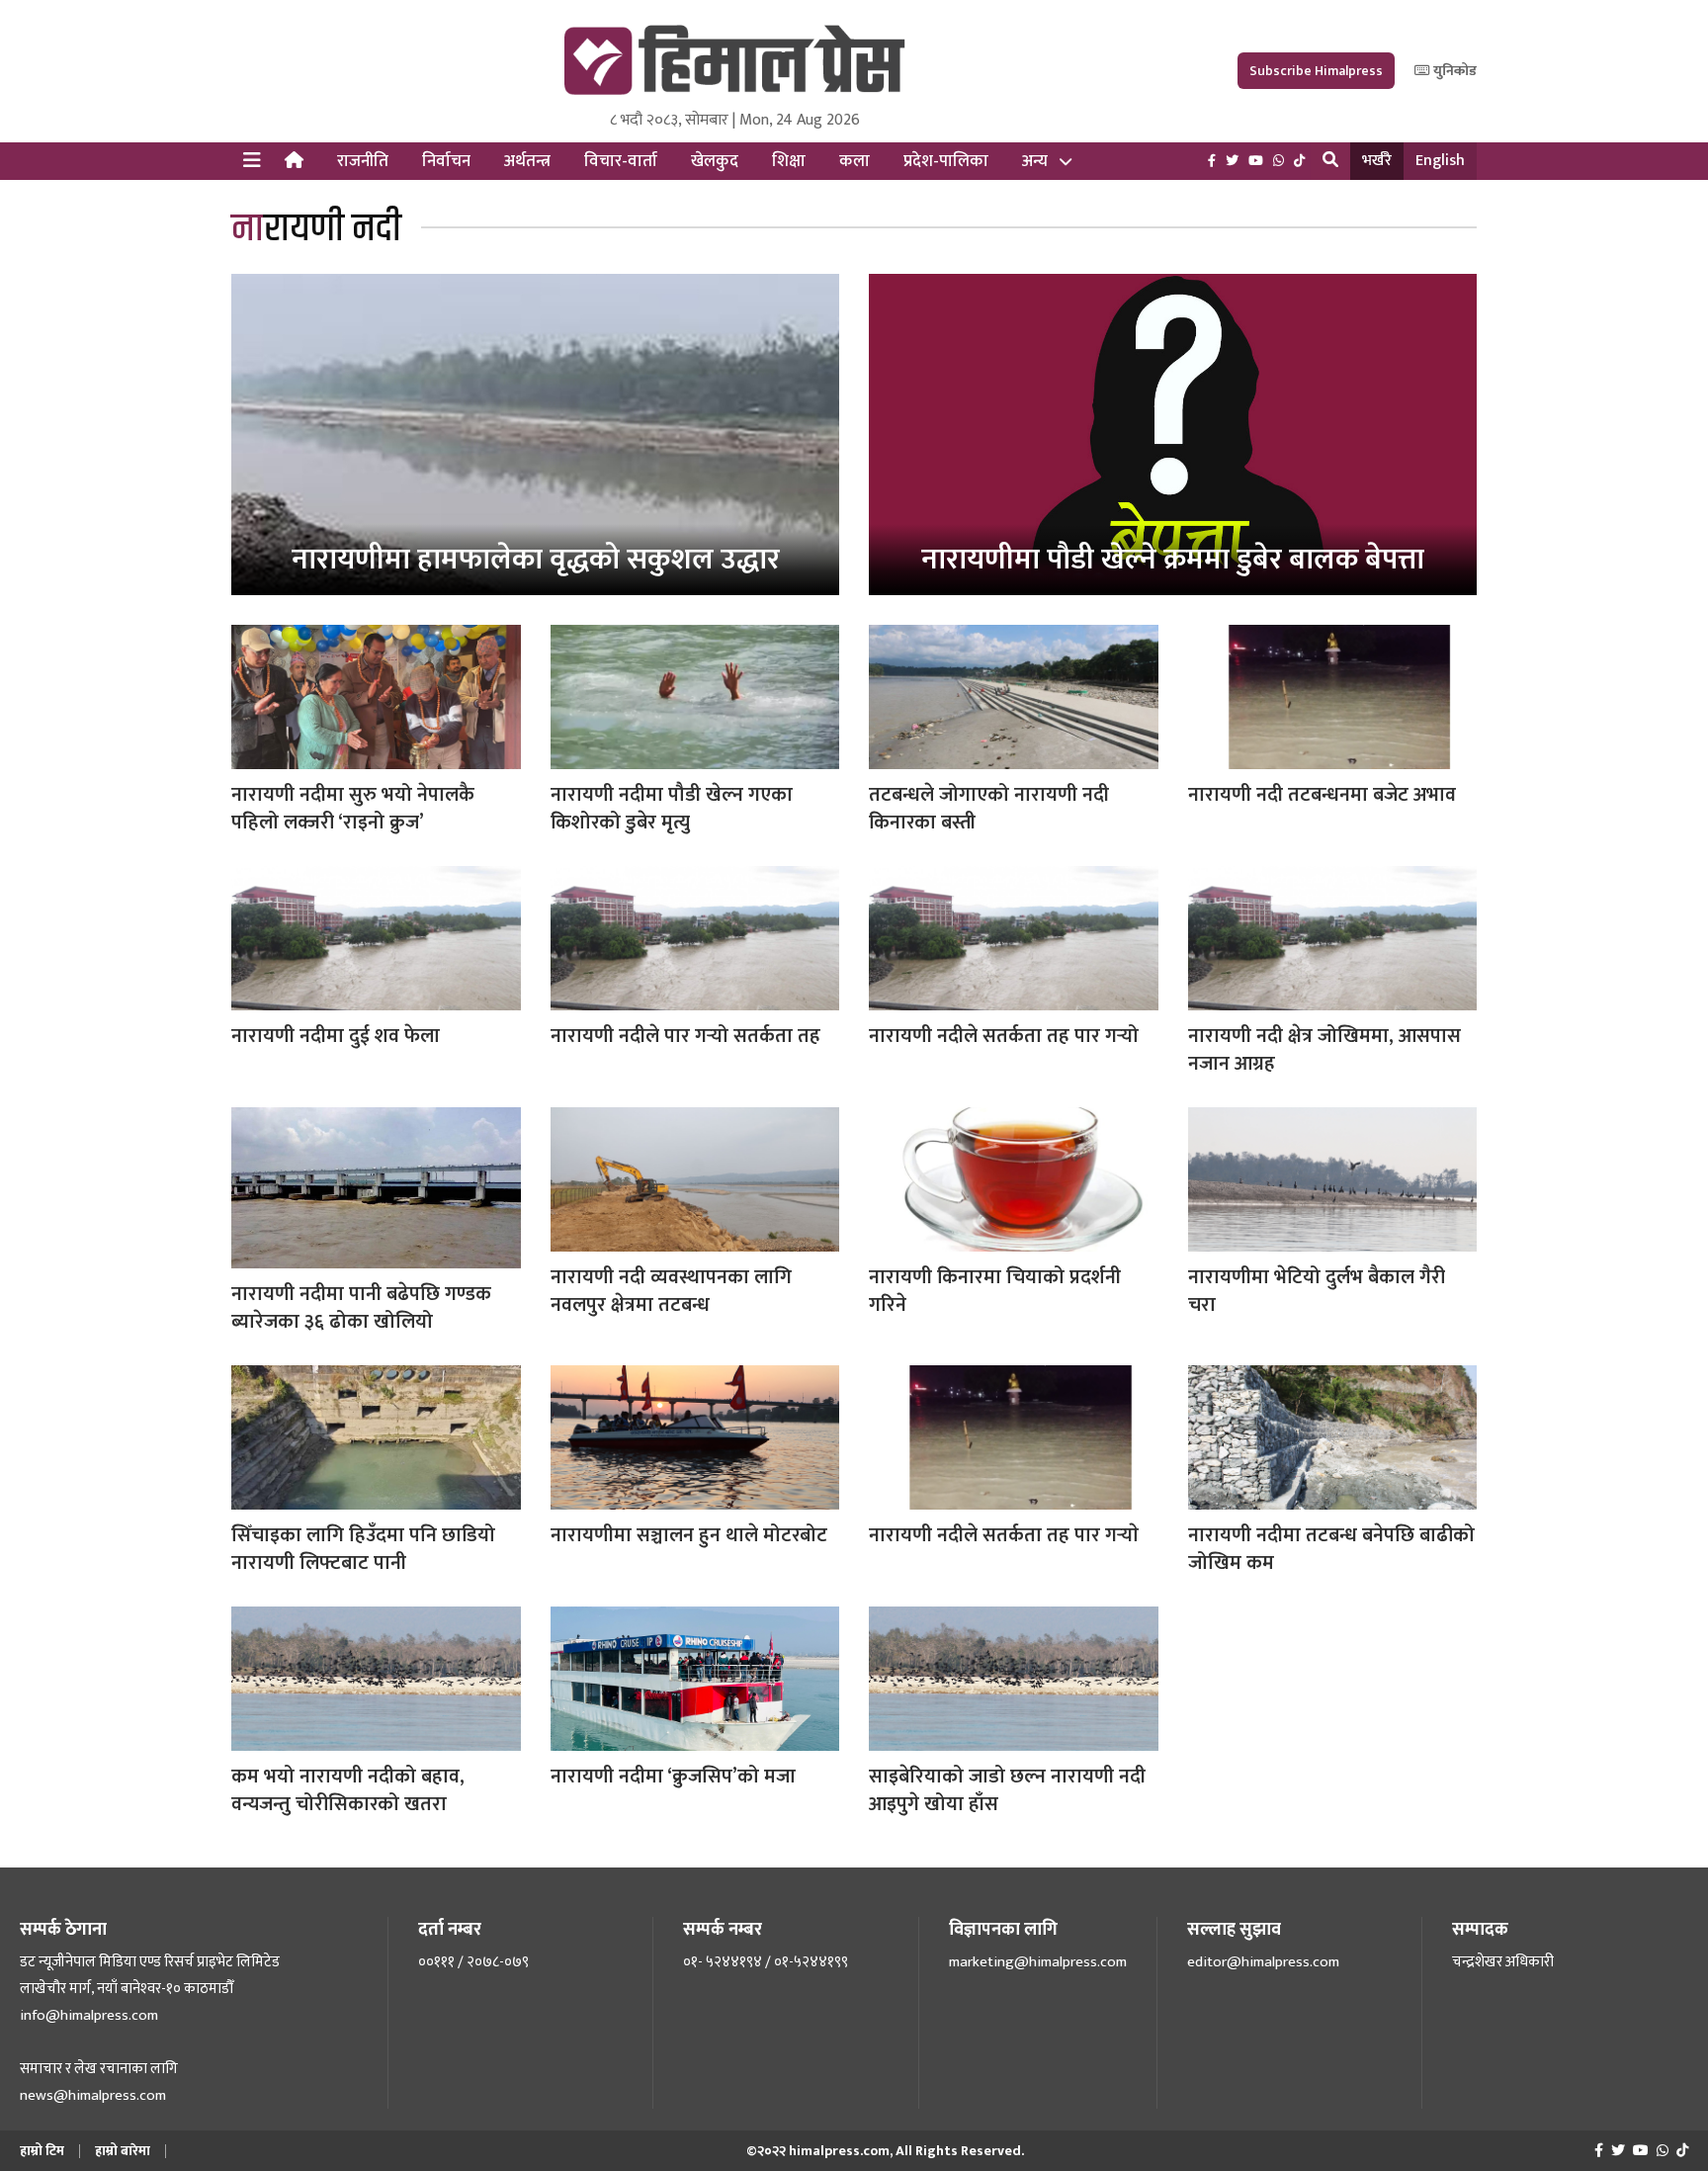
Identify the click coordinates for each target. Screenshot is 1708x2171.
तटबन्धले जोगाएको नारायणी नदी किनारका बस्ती (989, 809)
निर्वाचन (446, 161)
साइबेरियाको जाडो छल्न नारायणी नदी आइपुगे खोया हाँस (1007, 1790)
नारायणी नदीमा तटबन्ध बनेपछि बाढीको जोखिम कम (1331, 1549)
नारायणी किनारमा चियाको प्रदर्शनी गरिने (995, 1291)
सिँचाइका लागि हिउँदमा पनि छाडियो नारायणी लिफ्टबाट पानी (363, 1549)
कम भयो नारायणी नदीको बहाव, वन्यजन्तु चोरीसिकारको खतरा (348, 1790)
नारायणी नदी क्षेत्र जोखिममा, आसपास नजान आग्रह (1324, 1050)
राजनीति (363, 161)
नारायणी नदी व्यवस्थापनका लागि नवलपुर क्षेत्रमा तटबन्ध (671, 1291)
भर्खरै (1377, 161)
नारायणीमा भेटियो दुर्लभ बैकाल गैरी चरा (1317, 1291)
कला (854, 161)
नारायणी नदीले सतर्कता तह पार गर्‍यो (1004, 1036)
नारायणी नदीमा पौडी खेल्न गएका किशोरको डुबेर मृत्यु (672, 809)
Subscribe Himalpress (1316, 71)
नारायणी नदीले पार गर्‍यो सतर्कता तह (685, 1036)
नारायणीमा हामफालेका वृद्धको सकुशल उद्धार (536, 560)
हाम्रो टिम (42, 2151)
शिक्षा (789, 161)
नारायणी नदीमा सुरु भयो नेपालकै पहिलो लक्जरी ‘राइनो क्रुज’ (353, 809)
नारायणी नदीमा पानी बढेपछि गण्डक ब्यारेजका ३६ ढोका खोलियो (361, 1308)
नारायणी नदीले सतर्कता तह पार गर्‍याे (1004, 1535)
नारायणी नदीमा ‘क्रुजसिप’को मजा (673, 1777)
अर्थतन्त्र (527, 161)
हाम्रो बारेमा (123, 2151)
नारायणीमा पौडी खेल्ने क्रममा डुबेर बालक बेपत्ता (1173, 560)
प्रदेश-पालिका (946, 161)
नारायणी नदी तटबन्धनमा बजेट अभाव (1322, 795)
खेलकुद (715, 161)
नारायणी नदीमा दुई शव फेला (336, 1036)
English (1440, 161)
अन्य (1035, 161)
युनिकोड (1453, 71)
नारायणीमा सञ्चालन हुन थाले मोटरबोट (689, 1535)
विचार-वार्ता (621, 161)
